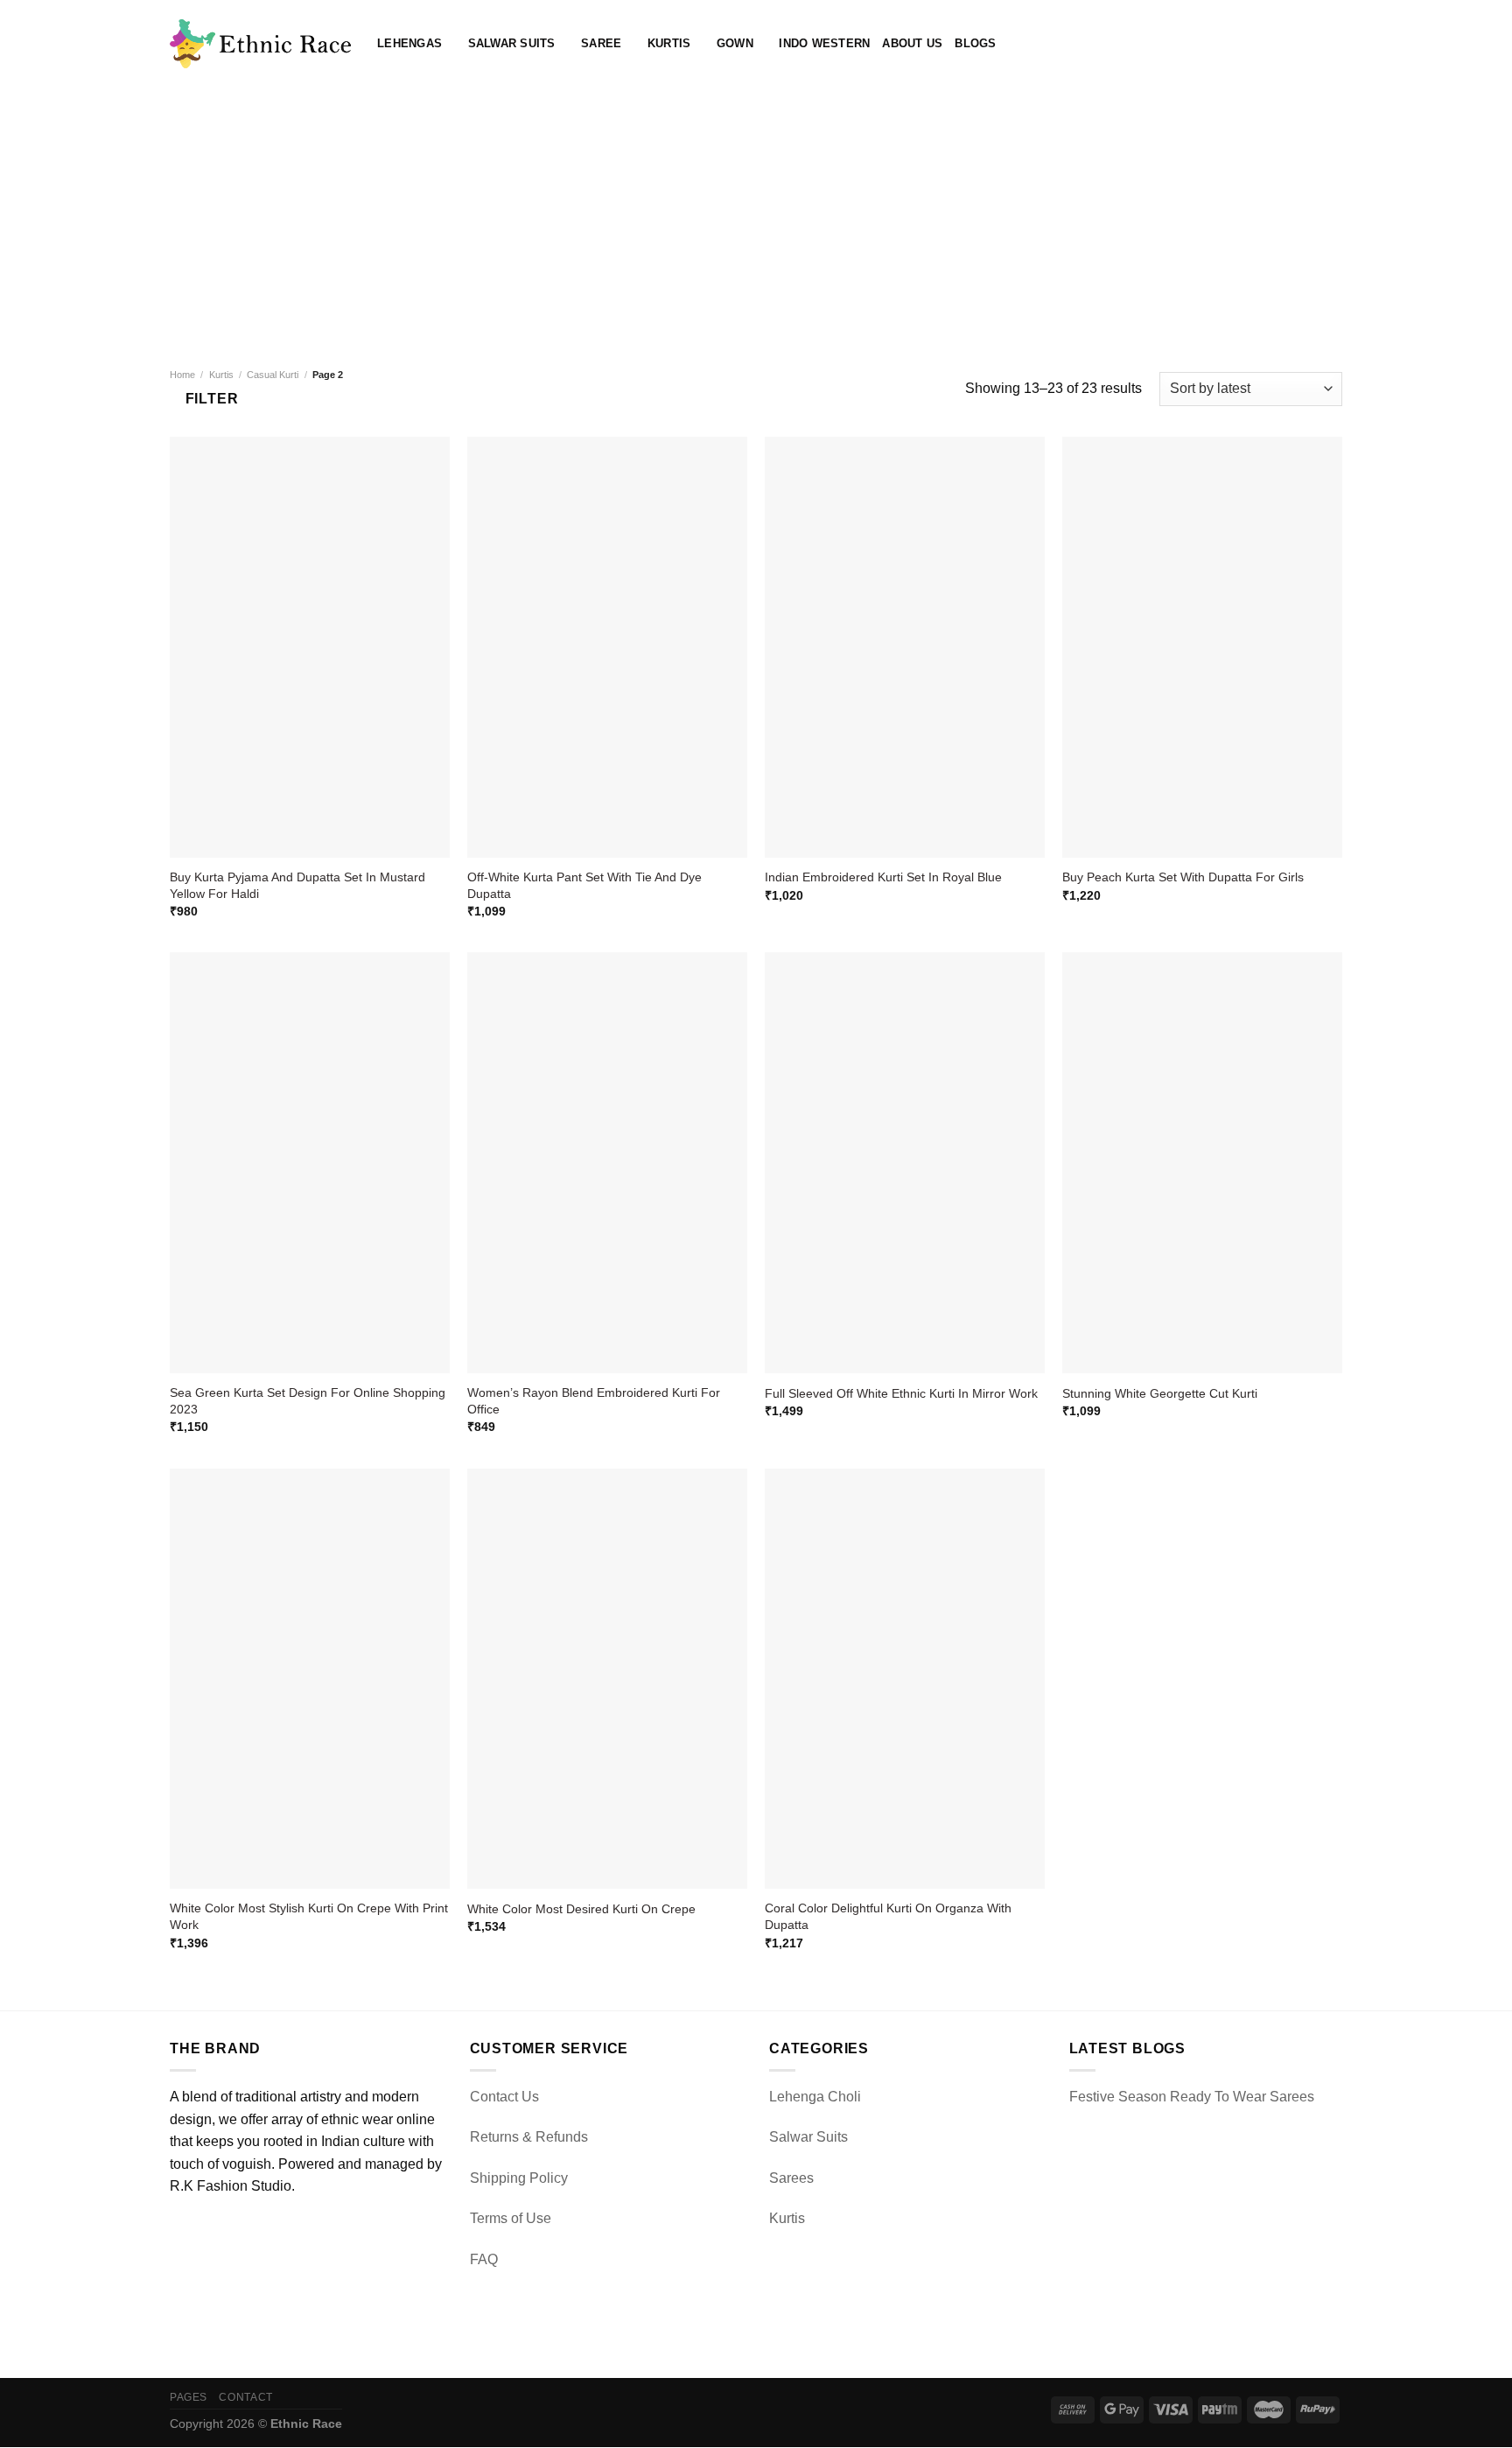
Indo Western (824, 43)
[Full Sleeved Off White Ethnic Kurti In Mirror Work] (905, 1163)
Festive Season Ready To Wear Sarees (1192, 2097)
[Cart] (1333, 44)
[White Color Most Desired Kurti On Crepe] (607, 1679)
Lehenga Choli (815, 2097)
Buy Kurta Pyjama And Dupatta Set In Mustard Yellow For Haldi (297, 885)
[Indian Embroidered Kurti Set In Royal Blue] (905, 647)
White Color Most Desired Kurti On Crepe (581, 1909)
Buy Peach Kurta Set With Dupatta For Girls (1183, 877)
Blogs (975, 43)
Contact (245, 2397)
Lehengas (409, 43)
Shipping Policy (519, 2178)
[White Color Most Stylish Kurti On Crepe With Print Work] (310, 1679)
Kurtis (669, 43)
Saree (601, 43)
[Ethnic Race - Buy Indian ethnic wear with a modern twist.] (260, 44)
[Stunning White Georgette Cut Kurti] (1202, 1163)
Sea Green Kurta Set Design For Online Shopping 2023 (308, 1401)
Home (182, 375)
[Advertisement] (756, 219)
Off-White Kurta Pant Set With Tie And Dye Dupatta (584, 885)
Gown (735, 43)
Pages (189, 2397)
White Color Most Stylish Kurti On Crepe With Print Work (309, 1916)
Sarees (791, 2178)
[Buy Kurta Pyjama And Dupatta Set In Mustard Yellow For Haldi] (310, 647)
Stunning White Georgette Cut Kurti (1160, 1393)
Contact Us (504, 2097)
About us (912, 43)
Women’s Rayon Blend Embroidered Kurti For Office (594, 1401)
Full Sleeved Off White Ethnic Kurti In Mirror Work (901, 1393)
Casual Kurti (273, 375)
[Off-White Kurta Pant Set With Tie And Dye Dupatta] (607, 647)
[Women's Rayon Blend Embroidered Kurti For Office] (607, 1163)
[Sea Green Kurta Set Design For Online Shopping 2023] (310, 1163)
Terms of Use (511, 2218)
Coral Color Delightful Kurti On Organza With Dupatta (888, 1916)
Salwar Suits (512, 43)
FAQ (484, 2259)
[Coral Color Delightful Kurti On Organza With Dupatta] (905, 1679)
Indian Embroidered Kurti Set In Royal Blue (883, 877)
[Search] (1276, 44)
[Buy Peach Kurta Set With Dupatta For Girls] (1202, 647)
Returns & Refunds (529, 2137)
